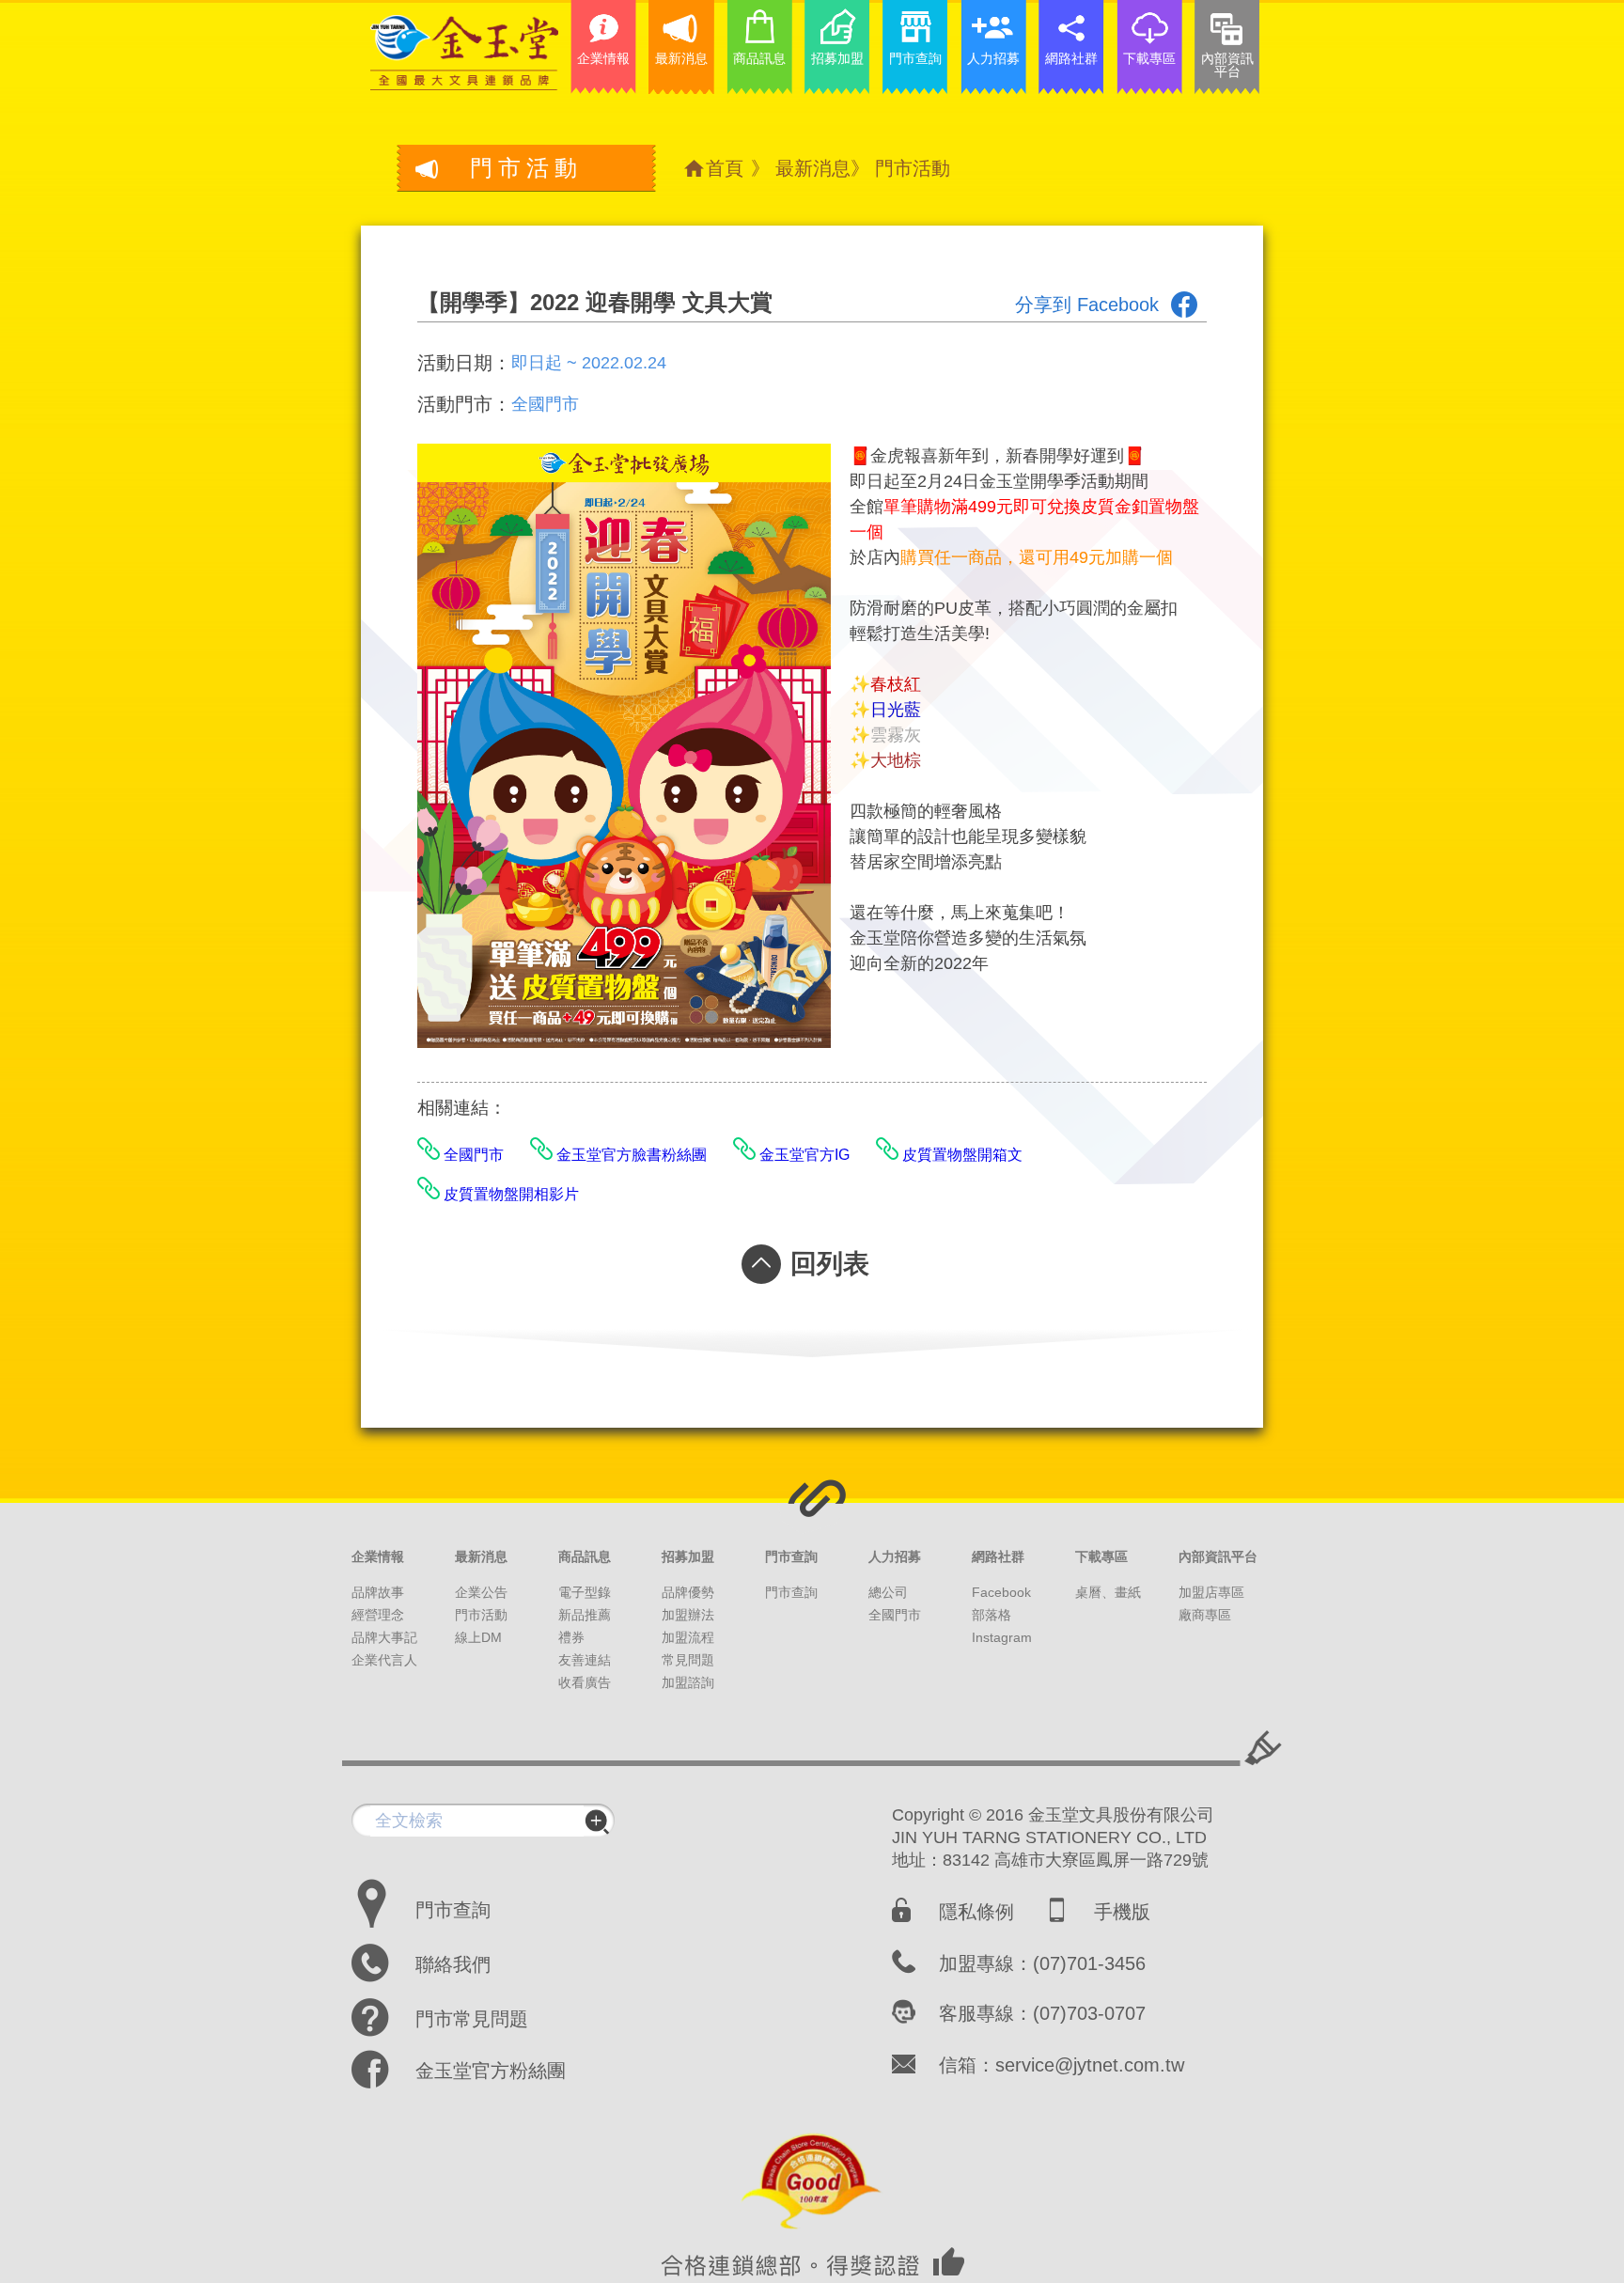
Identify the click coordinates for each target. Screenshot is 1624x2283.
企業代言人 (384, 1660)
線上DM (478, 1637)
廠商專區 (1205, 1615)
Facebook (1001, 1592)
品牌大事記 (384, 1637)
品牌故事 (378, 1592)
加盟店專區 (1211, 1592)
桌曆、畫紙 (1108, 1592)
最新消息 (813, 168)
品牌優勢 (688, 1592)
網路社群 (998, 1556)
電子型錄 (585, 1592)
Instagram (1002, 1637)
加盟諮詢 (688, 1682)
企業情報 (378, 1556)
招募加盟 (688, 1556)
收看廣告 (585, 1682)
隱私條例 (976, 1912)
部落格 (992, 1615)
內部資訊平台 (1218, 1556)
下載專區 (1101, 1556)
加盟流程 (688, 1637)
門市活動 (913, 168)
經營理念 (378, 1615)
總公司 (888, 1592)
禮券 (571, 1637)
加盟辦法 (688, 1615)
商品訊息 (585, 1556)
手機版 (1122, 1912)
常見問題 (688, 1660)
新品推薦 (585, 1615)
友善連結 (585, 1660)
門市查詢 (791, 1556)
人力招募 (895, 1556)
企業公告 (481, 1592)
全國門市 (895, 1615)
